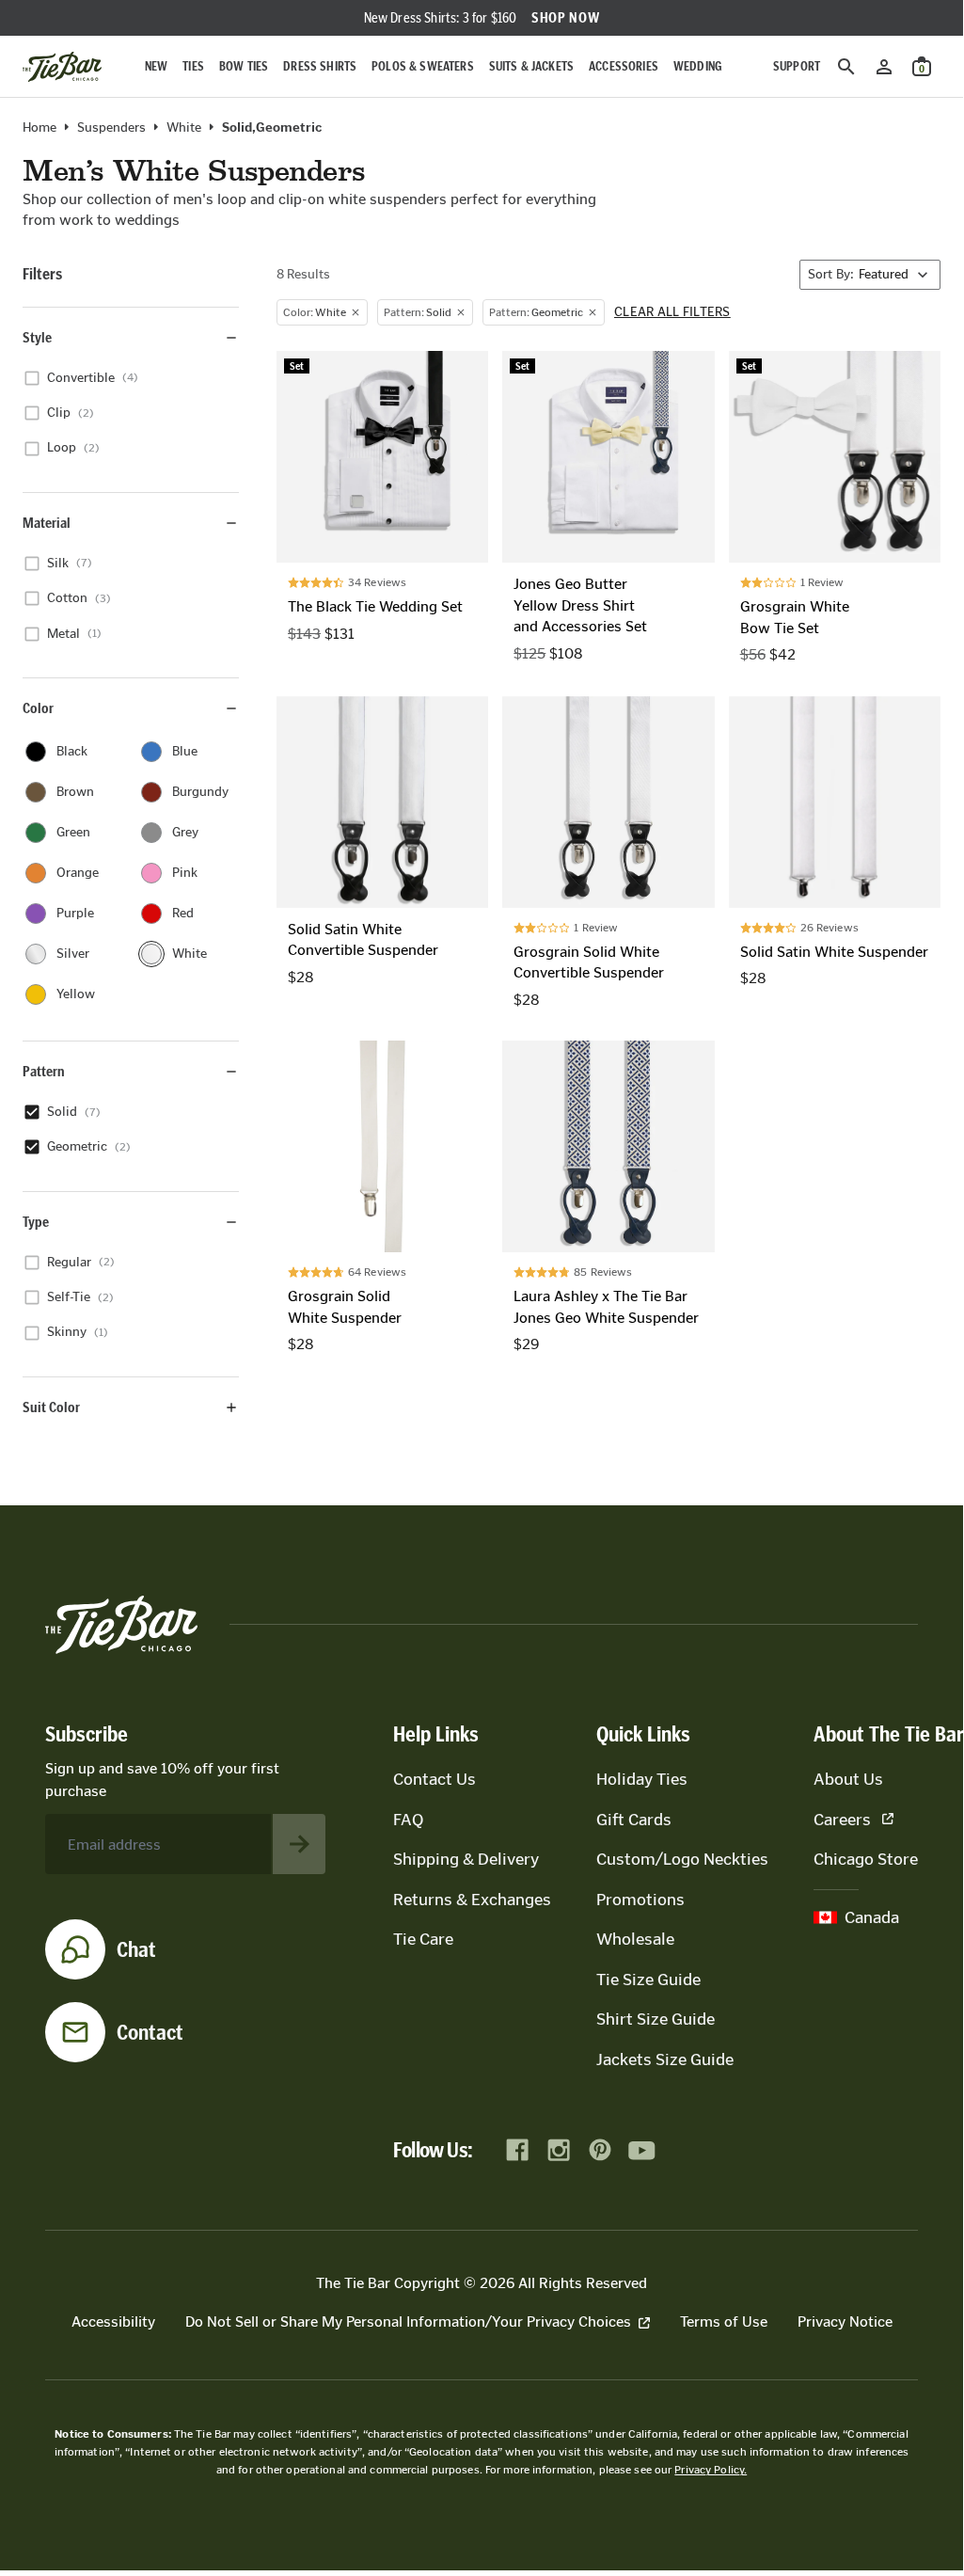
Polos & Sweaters (423, 66)
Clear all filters (672, 312)
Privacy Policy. (711, 2470)
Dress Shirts (320, 66)
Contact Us (435, 1779)
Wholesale (635, 1939)
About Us (848, 1779)
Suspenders (111, 128)
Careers (842, 1820)
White (184, 128)
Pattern (44, 1071)
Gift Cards (634, 1820)
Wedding (698, 66)
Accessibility (113, 2322)
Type (36, 1222)
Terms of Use (724, 2322)
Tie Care (423, 1939)
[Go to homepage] (62, 67)
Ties (193, 66)
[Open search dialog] (846, 67)
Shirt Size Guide (656, 2019)
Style (37, 337)
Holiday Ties (642, 1779)
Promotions (640, 1900)
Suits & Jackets (531, 66)
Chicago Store (866, 1859)
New (156, 66)
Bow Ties (244, 66)
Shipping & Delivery (466, 1859)
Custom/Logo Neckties (682, 1859)
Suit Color (51, 1407)
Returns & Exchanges (472, 1900)
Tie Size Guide (648, 1980)
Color (38, 708)
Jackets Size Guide (665, 2059)
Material (47, 523)
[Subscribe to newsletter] (299, 1844)
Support (797, 66)
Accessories (624, 66)
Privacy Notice (845, 2322)
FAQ (408, 1820)
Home (40, 128)
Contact (150, 2032)
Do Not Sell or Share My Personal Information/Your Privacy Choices (408, 2322)
